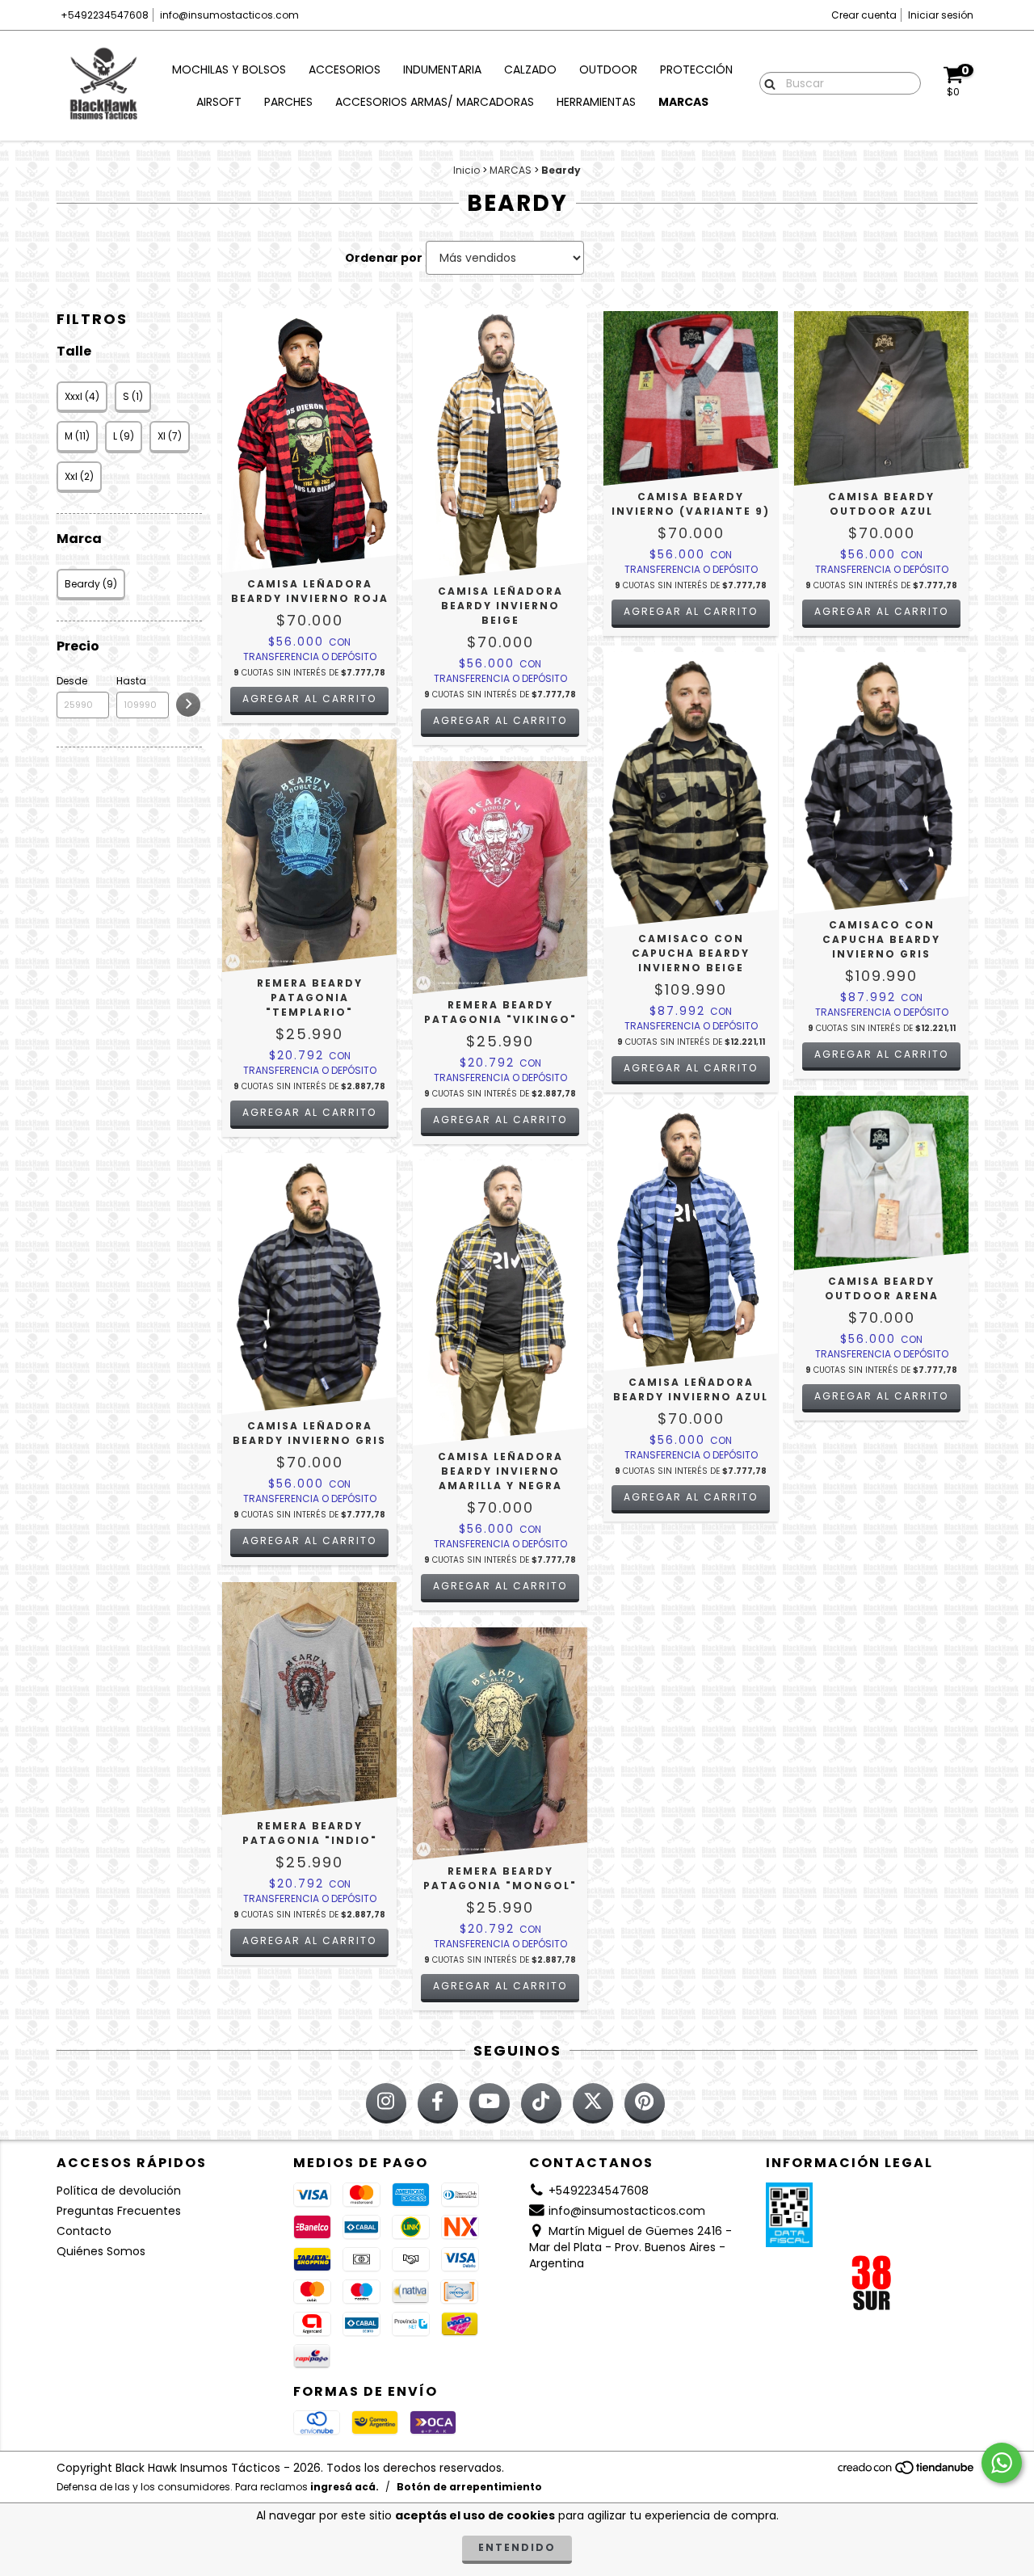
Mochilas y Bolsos (229, 69)
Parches (288, 102)
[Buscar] (766, 82)
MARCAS (511, 170)
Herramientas (596, 102)
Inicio (467, 170)
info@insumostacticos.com (229, 15)
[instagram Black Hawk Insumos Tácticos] (386, 2103)
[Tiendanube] (907, 2472)
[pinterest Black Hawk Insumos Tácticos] (645, 2103)
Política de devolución (119, 2191)
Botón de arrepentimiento (469, 2487)
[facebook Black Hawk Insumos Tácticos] (438, 2103)
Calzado (530, 69)
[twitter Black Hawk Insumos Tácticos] (593, 2103)
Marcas (683, 102)
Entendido (517, 2547)
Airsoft (219, 102)
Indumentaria (442, 69)
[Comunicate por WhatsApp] (1002, 2463)
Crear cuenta (864, 15)
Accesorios (345, 69)
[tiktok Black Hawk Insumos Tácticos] (541, 2103)
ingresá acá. (345, 2487)
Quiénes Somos (101, 2251)
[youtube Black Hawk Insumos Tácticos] (490, 2103)
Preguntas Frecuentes (119, 2211)
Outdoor (608, 69)
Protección (696, 69)
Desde (72, 681)
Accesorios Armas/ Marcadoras (435, 102)
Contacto (84, 2231)
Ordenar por (384, 258)
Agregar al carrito (309, 699)
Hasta (131, 681)
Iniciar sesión (941, 15)
